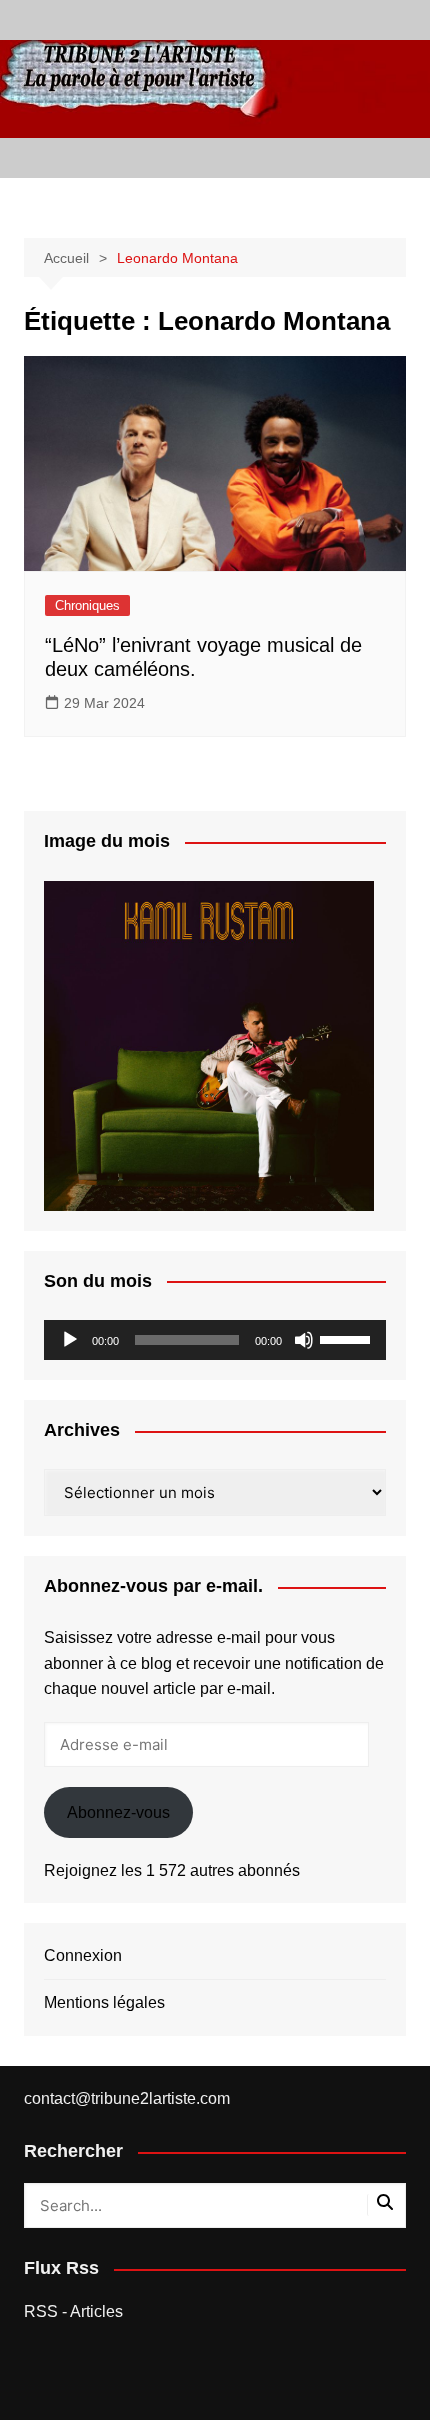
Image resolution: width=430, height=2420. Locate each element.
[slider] (348, 1338)
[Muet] (304, 1340)
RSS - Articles (73, 2311)
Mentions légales (104, 2002)
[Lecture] (70, 1340)
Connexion (83, 1955)
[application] (215, 1340)
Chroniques (87, 605)
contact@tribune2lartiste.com (127, 2098)
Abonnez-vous (118, 1812)
